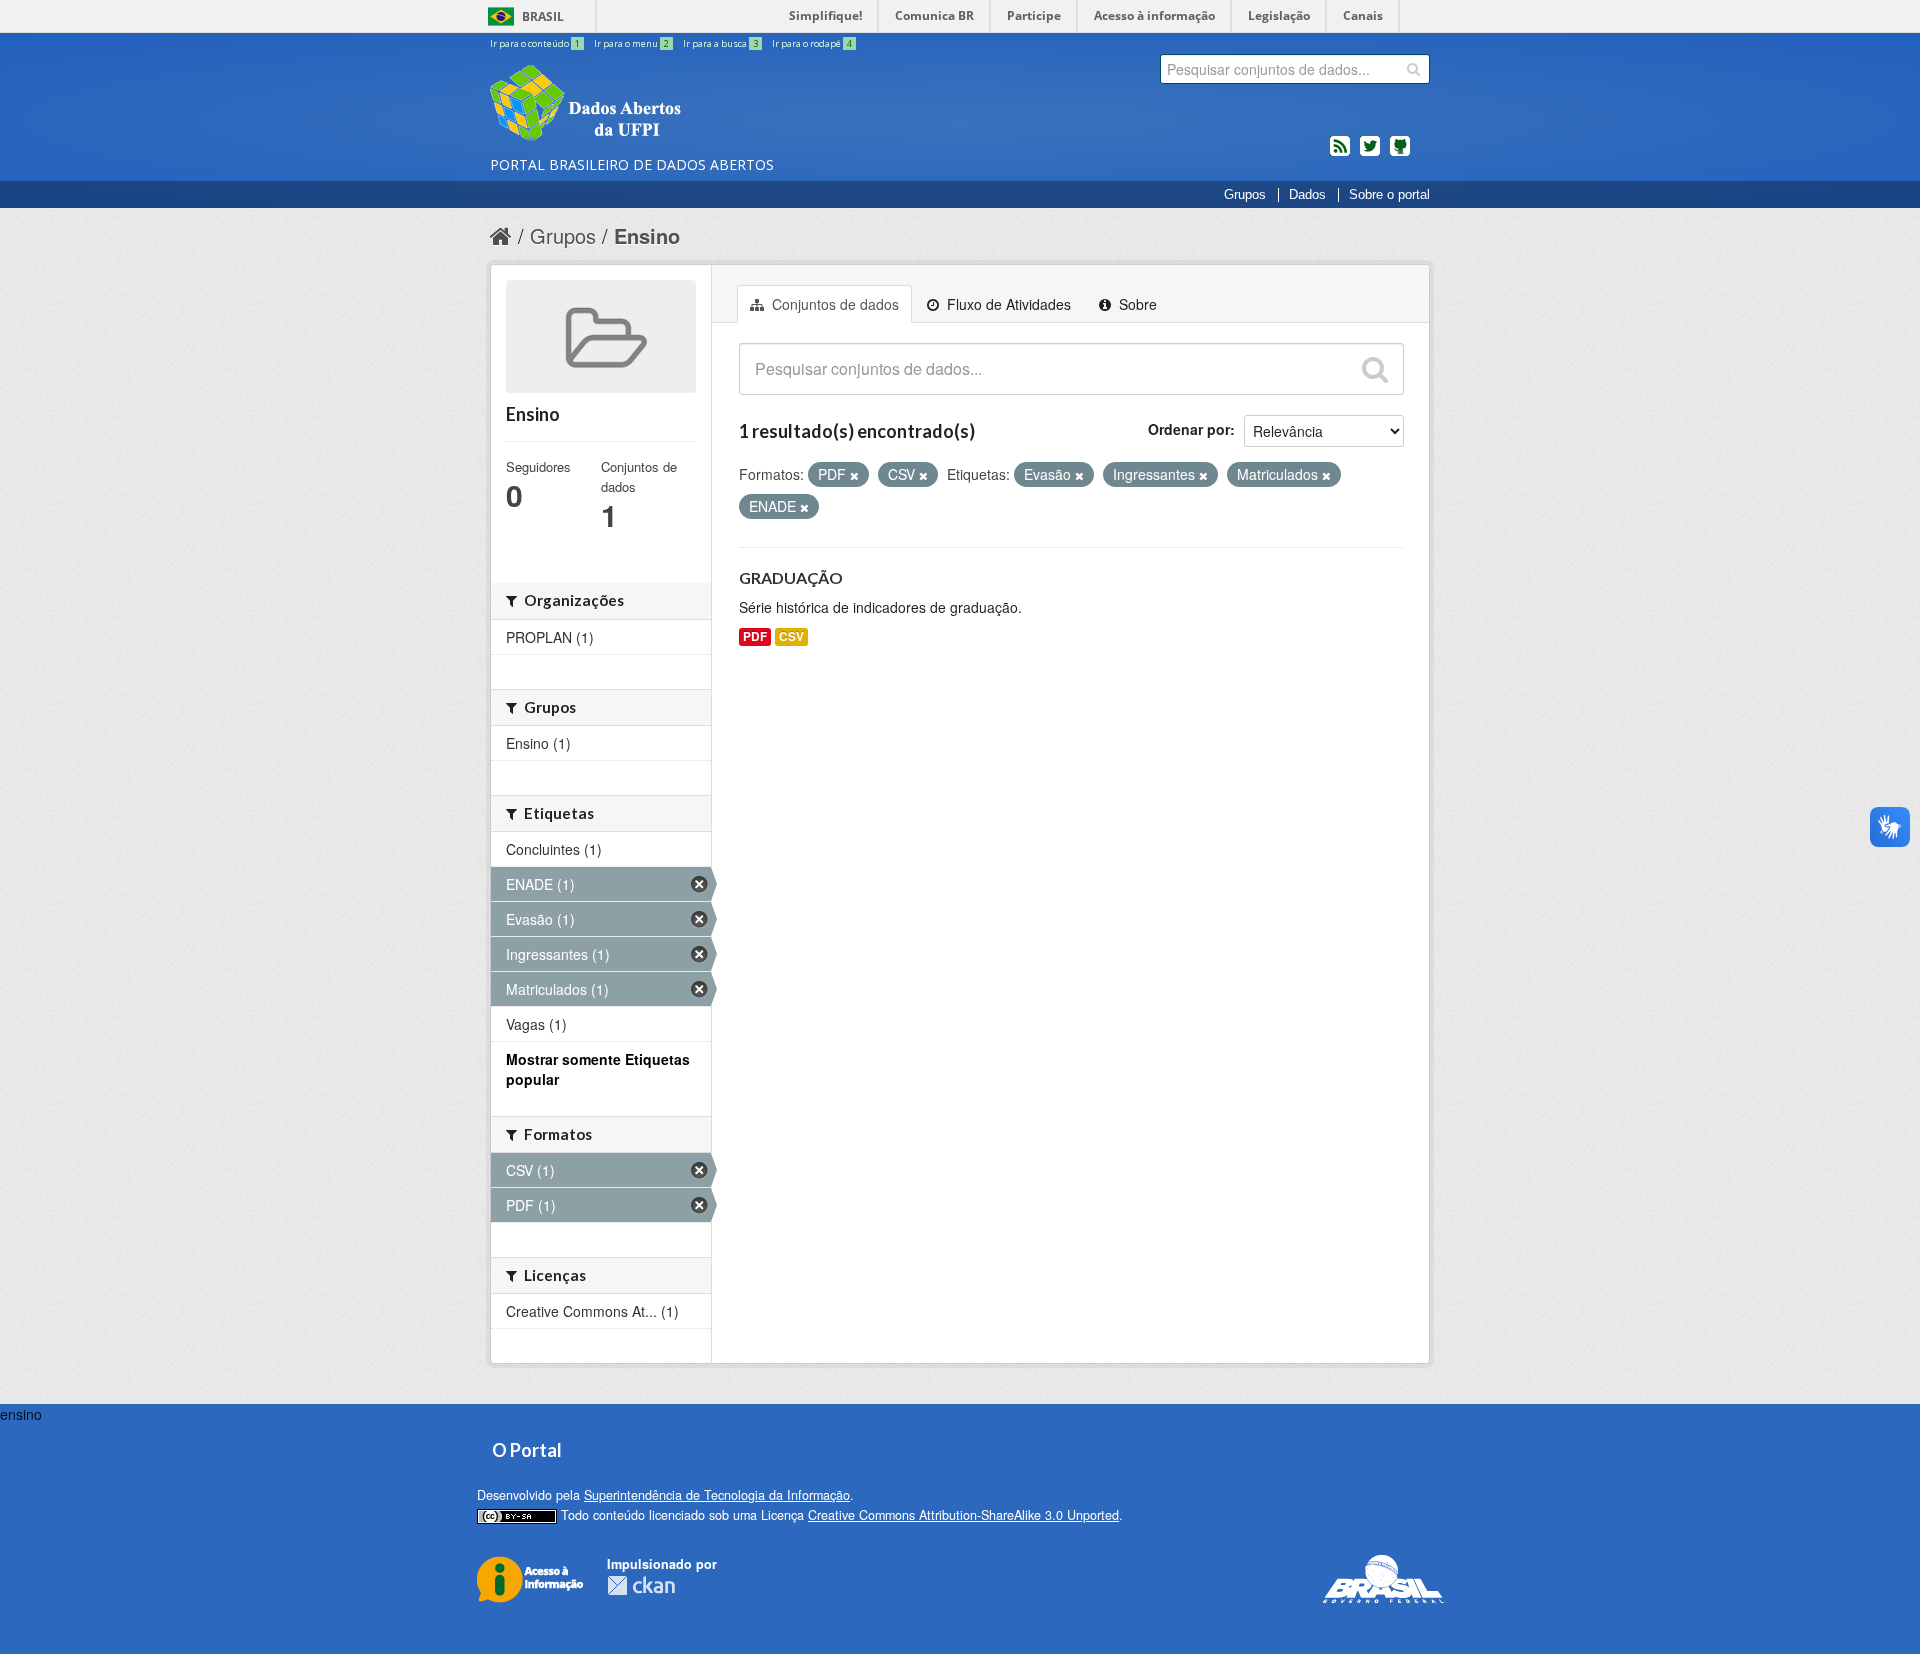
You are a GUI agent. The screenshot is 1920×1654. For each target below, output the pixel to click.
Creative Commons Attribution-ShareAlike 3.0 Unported (963, 1515)
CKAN (641, 1585)
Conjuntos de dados (833, 304)
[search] (1413, 69)
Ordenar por (1189, 429)
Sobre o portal (1389, 195)
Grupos (1245, 195)
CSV (791, 636)
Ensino (647, 235)
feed (1340, 154)
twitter (1370, 154)
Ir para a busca (720, 43)
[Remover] (854, 475)
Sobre (1136, 304)
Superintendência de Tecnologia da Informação (717, 1495)
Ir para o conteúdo (535, 43)
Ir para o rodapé (812, 43)
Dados (1307, 195)
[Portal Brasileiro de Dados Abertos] (705, 105)
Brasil (543, 16)
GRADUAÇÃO (791, 577)
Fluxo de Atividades (1007, 304)
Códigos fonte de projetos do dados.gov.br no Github (1400, 154)
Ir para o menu (631, 43)
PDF (755, 636)
